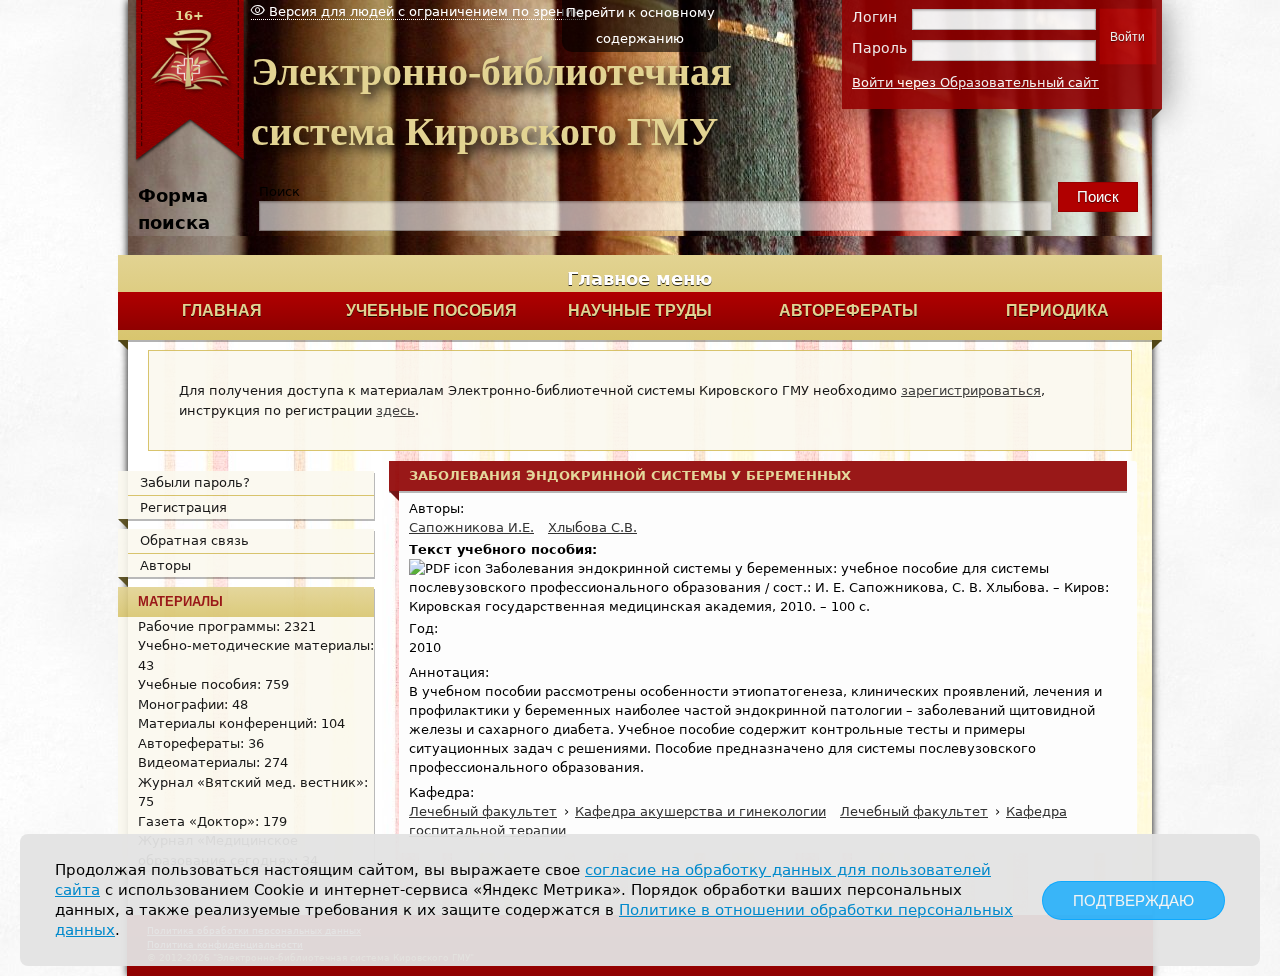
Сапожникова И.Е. (471, 527)
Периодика (1057, 310)
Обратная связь (194, 540)
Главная (222, 310)
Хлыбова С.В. (592, 527)
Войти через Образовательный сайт (975, 82)
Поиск (279, 191)
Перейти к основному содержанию (640, 25)
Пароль (879, 48)
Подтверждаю (1133, 900)
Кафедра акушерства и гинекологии (700, 811)
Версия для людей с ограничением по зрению (424, 11)
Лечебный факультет (483, 811)
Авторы (165, 565)
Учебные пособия (431, 310)
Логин (874, 17)
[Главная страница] (189, 158)
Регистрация (183, 507)
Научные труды (640, 310)
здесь (395, 410)
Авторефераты (848, 310)
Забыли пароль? (195, 482)
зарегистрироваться (971, 390)
